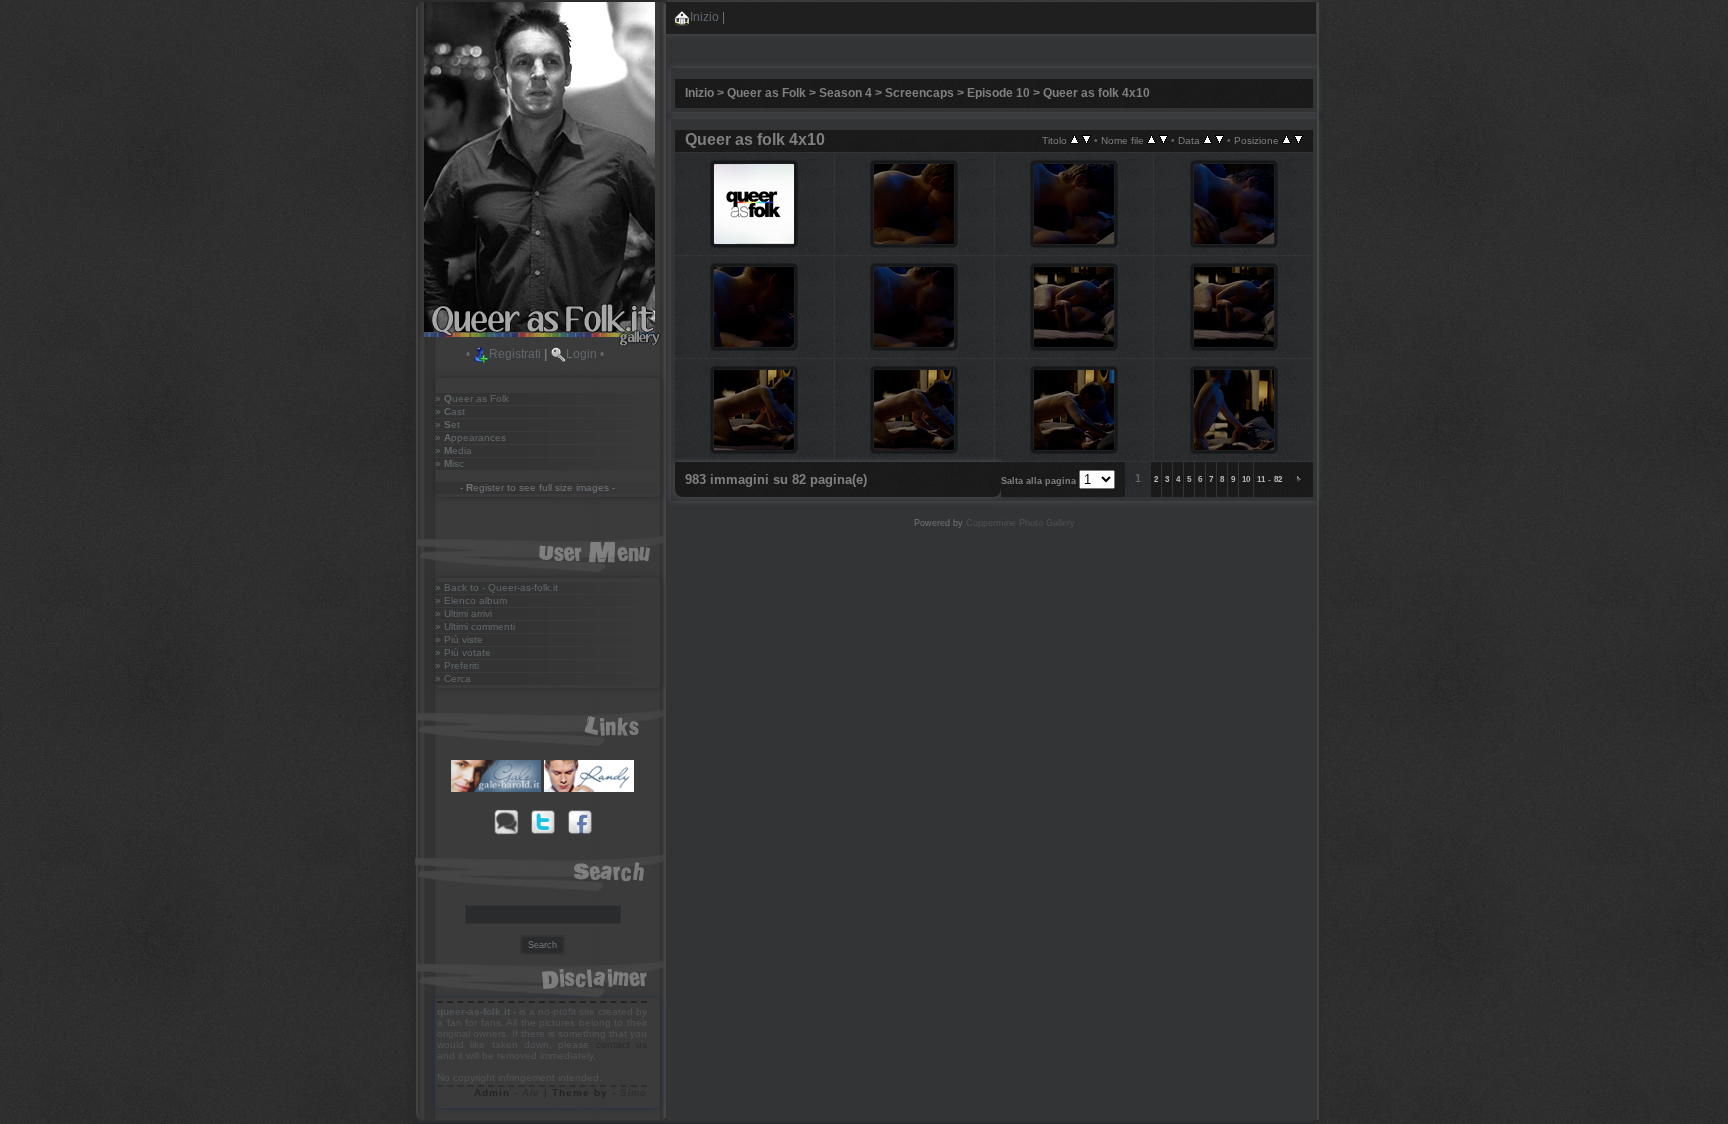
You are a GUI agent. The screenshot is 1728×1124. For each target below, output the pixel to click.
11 (1261, 479)
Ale (531, 1092)
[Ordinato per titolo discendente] (1086, 140)
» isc (449, 463)
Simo (633, 1092)
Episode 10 (998, 93)
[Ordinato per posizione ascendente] (1286, 140)
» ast (450, 411)
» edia (453, 450)
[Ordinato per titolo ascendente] (1074, 140)
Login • (585, 354)
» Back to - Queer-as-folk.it (496, 587)
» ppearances (470, 437)
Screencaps (919, 93)
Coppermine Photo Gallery (1020, 523)
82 (1278, 479)
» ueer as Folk (472, 398)
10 (1246, 479)
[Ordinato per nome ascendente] (1151, 140)
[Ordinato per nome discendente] (1163, 140)
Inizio (704, 17)
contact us (621, 1044)
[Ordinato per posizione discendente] (1298, 140)
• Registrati (503, 354)
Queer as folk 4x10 (1096, 93)
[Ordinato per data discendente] (1219, 140)
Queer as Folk (766, 93)
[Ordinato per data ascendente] (1207, 140)
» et (447, 424)
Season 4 (845, 93)
